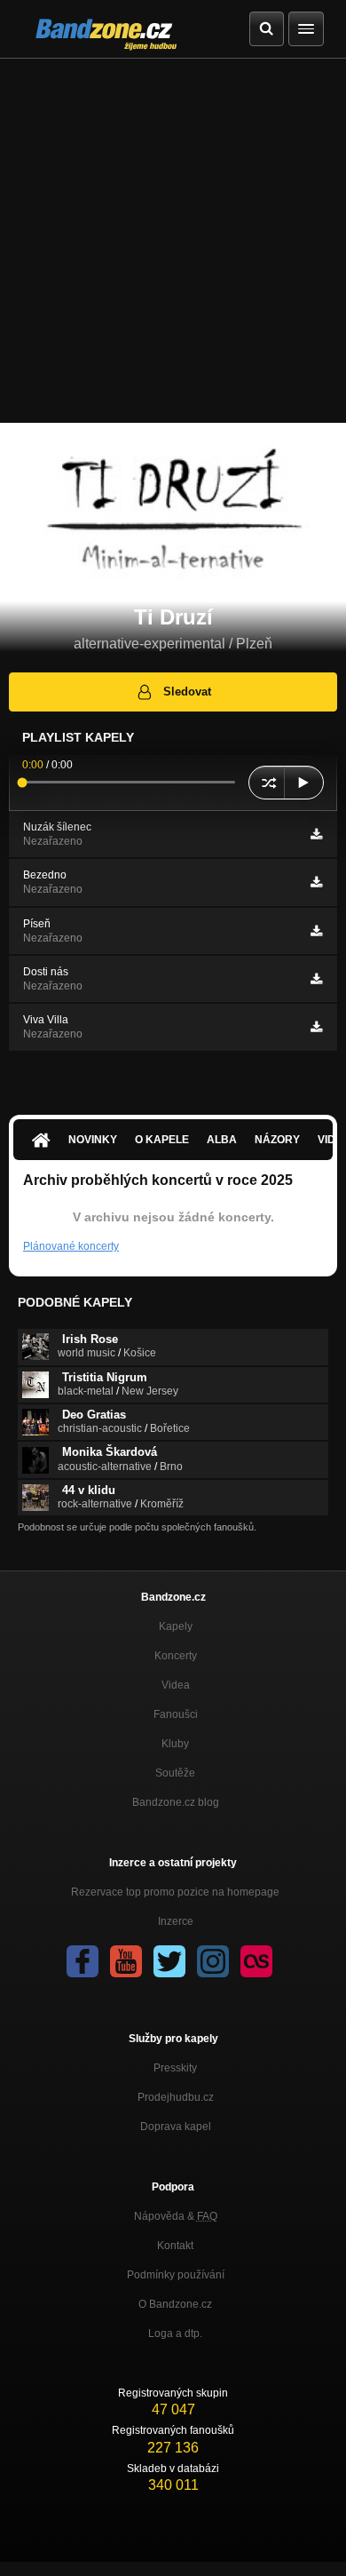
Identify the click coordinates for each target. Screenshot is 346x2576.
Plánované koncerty (71, 1246)
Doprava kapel (176, 2127)
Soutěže (175, 1773)
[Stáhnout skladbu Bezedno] (316, 882)
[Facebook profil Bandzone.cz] (83, 1961)
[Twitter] (169, 1961)
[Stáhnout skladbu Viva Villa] (316, 1027)
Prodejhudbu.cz (176, 2097)
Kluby (175, 1744)
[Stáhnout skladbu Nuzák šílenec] (316, 834)
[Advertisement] (173, 241)
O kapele (162, 1140)
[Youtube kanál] (126, 1961)
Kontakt (175, 2246)
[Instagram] (213, 1961)
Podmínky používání (176, 2275)
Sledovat (187, 692)
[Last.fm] (256, 1961)
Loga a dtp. (175, 2334)
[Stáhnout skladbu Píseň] (316, 931)
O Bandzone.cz (175, 2304)
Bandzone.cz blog (176, 1802)
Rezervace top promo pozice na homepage (175, 1892)
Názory (277, 1140)
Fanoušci (176, 1714)
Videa (176, 1685)
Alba (222, 1140)
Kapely (176, 1626)
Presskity (175, 2068)
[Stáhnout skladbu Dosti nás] (316, 979)
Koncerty (176, 1656)
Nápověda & (176, 2216)
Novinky (93, 1140)
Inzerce (176, 1921)
